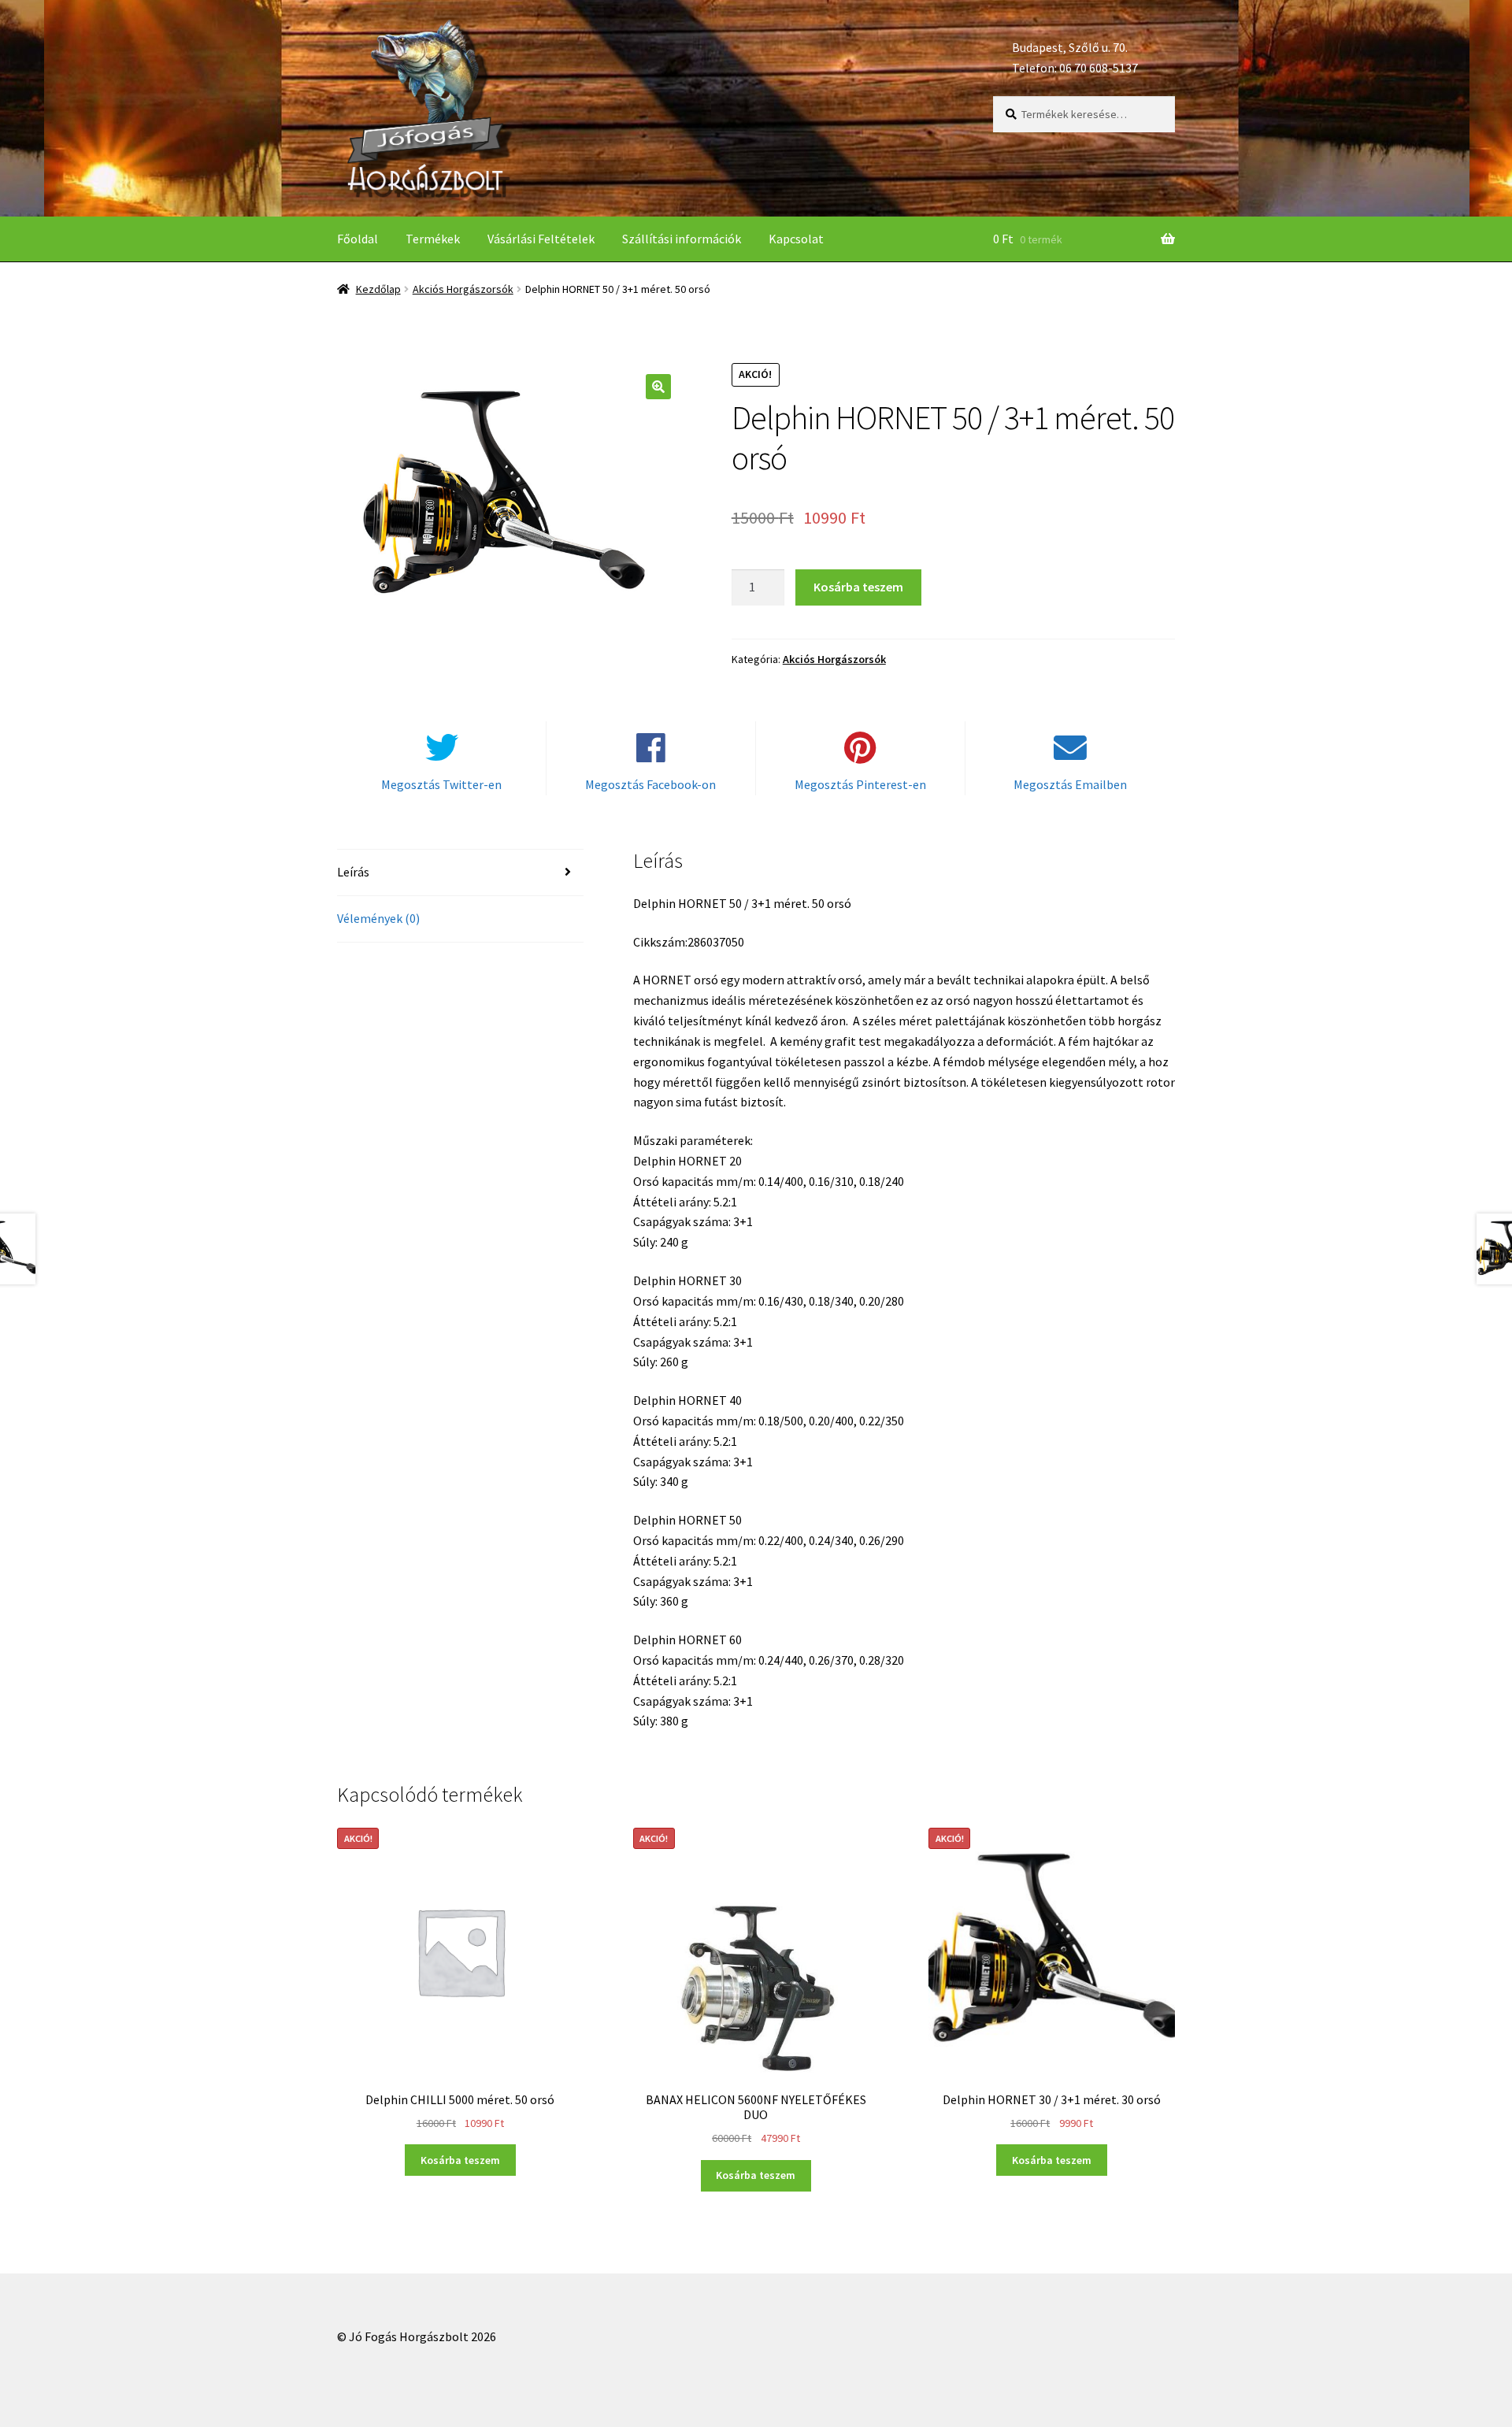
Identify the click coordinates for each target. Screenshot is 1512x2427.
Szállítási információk (682, 239)
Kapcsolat (796, 239)
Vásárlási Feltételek (541, 239)
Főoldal (358, 239)
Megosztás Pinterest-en (860, 784)
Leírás (353, 872)
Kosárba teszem (858, 587)
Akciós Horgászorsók (463, 289)
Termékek (433, 239)
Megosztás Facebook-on (650, 784)
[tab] (460, 873)
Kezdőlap (378, 289)
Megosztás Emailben (1070, 784)
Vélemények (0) (378, 918)
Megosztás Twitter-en (441, 784)
